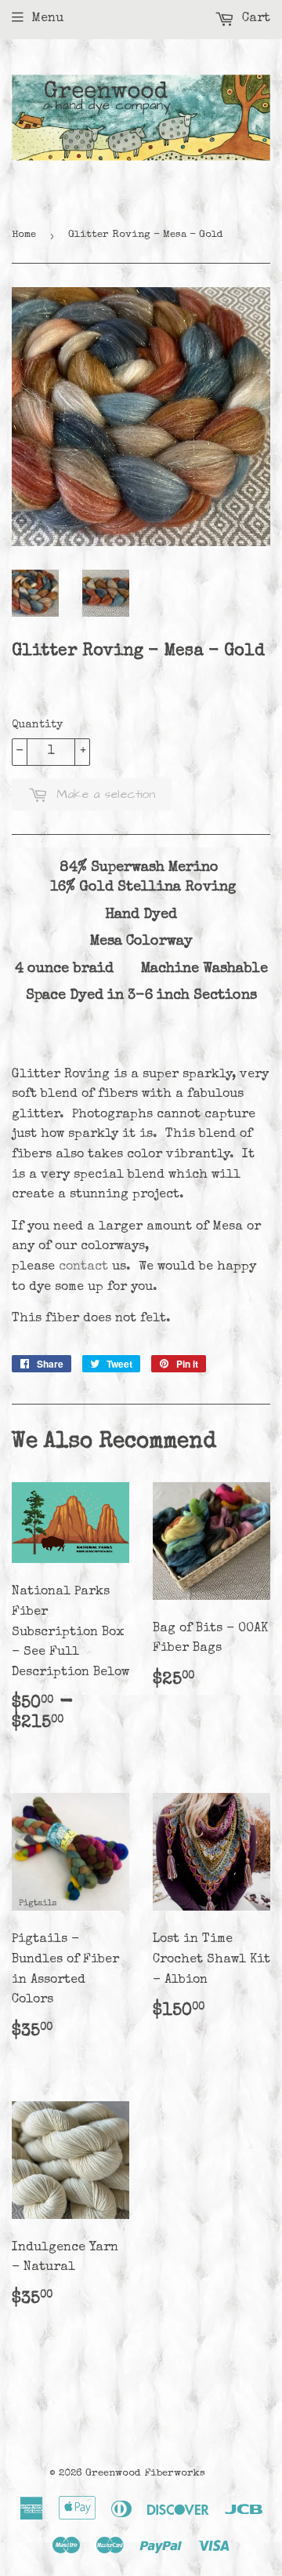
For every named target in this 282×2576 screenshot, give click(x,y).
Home (24, 235)
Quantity (37, 725)
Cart (254, 19)
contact (83, 1267)
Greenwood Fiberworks (145, 2474)
